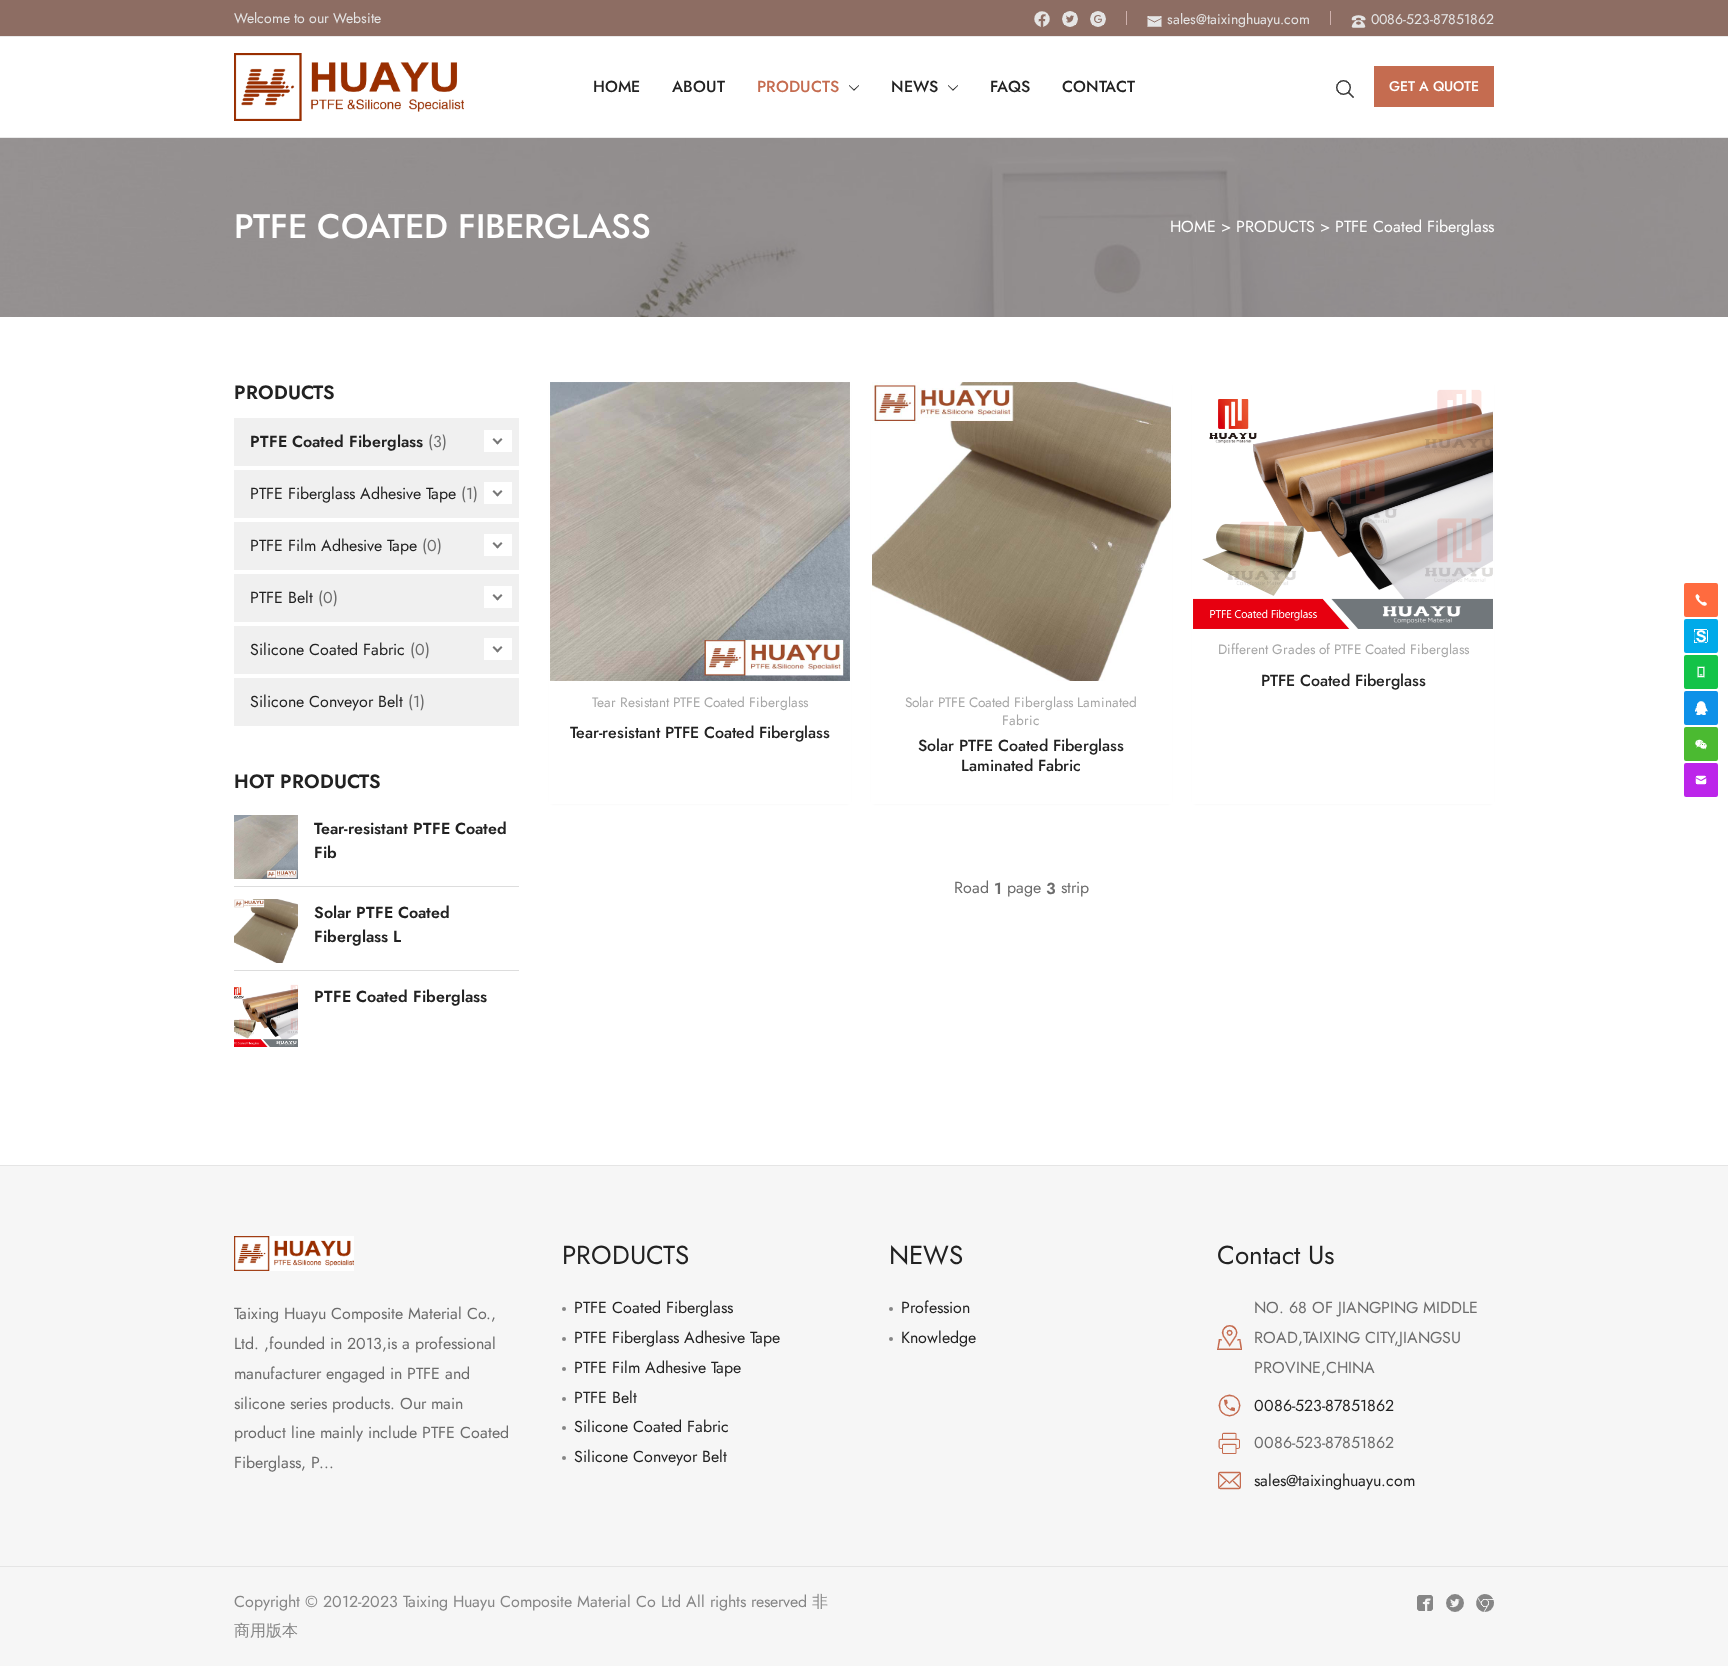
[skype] (1701, 636)
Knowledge (938, 1337)
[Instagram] (1098, 19)
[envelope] (1701, 780)
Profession (935, 1307)
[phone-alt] (1701, 600)
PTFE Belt (281, 597)
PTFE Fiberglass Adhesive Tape (353, 493)
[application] (849, 87)
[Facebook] (1042, 19)
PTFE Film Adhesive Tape (333, 545)
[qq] (1701, 708)
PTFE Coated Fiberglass (1414, 226)
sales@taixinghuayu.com (1334, 1480)
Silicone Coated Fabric (327, 649)
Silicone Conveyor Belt (326, 701)
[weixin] (1701, 744)
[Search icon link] (1345, 87)
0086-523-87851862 (1324, 1405)
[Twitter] (1070, 19)
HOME (1193, 226)
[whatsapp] (1701, 672)
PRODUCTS (1275, 226)
